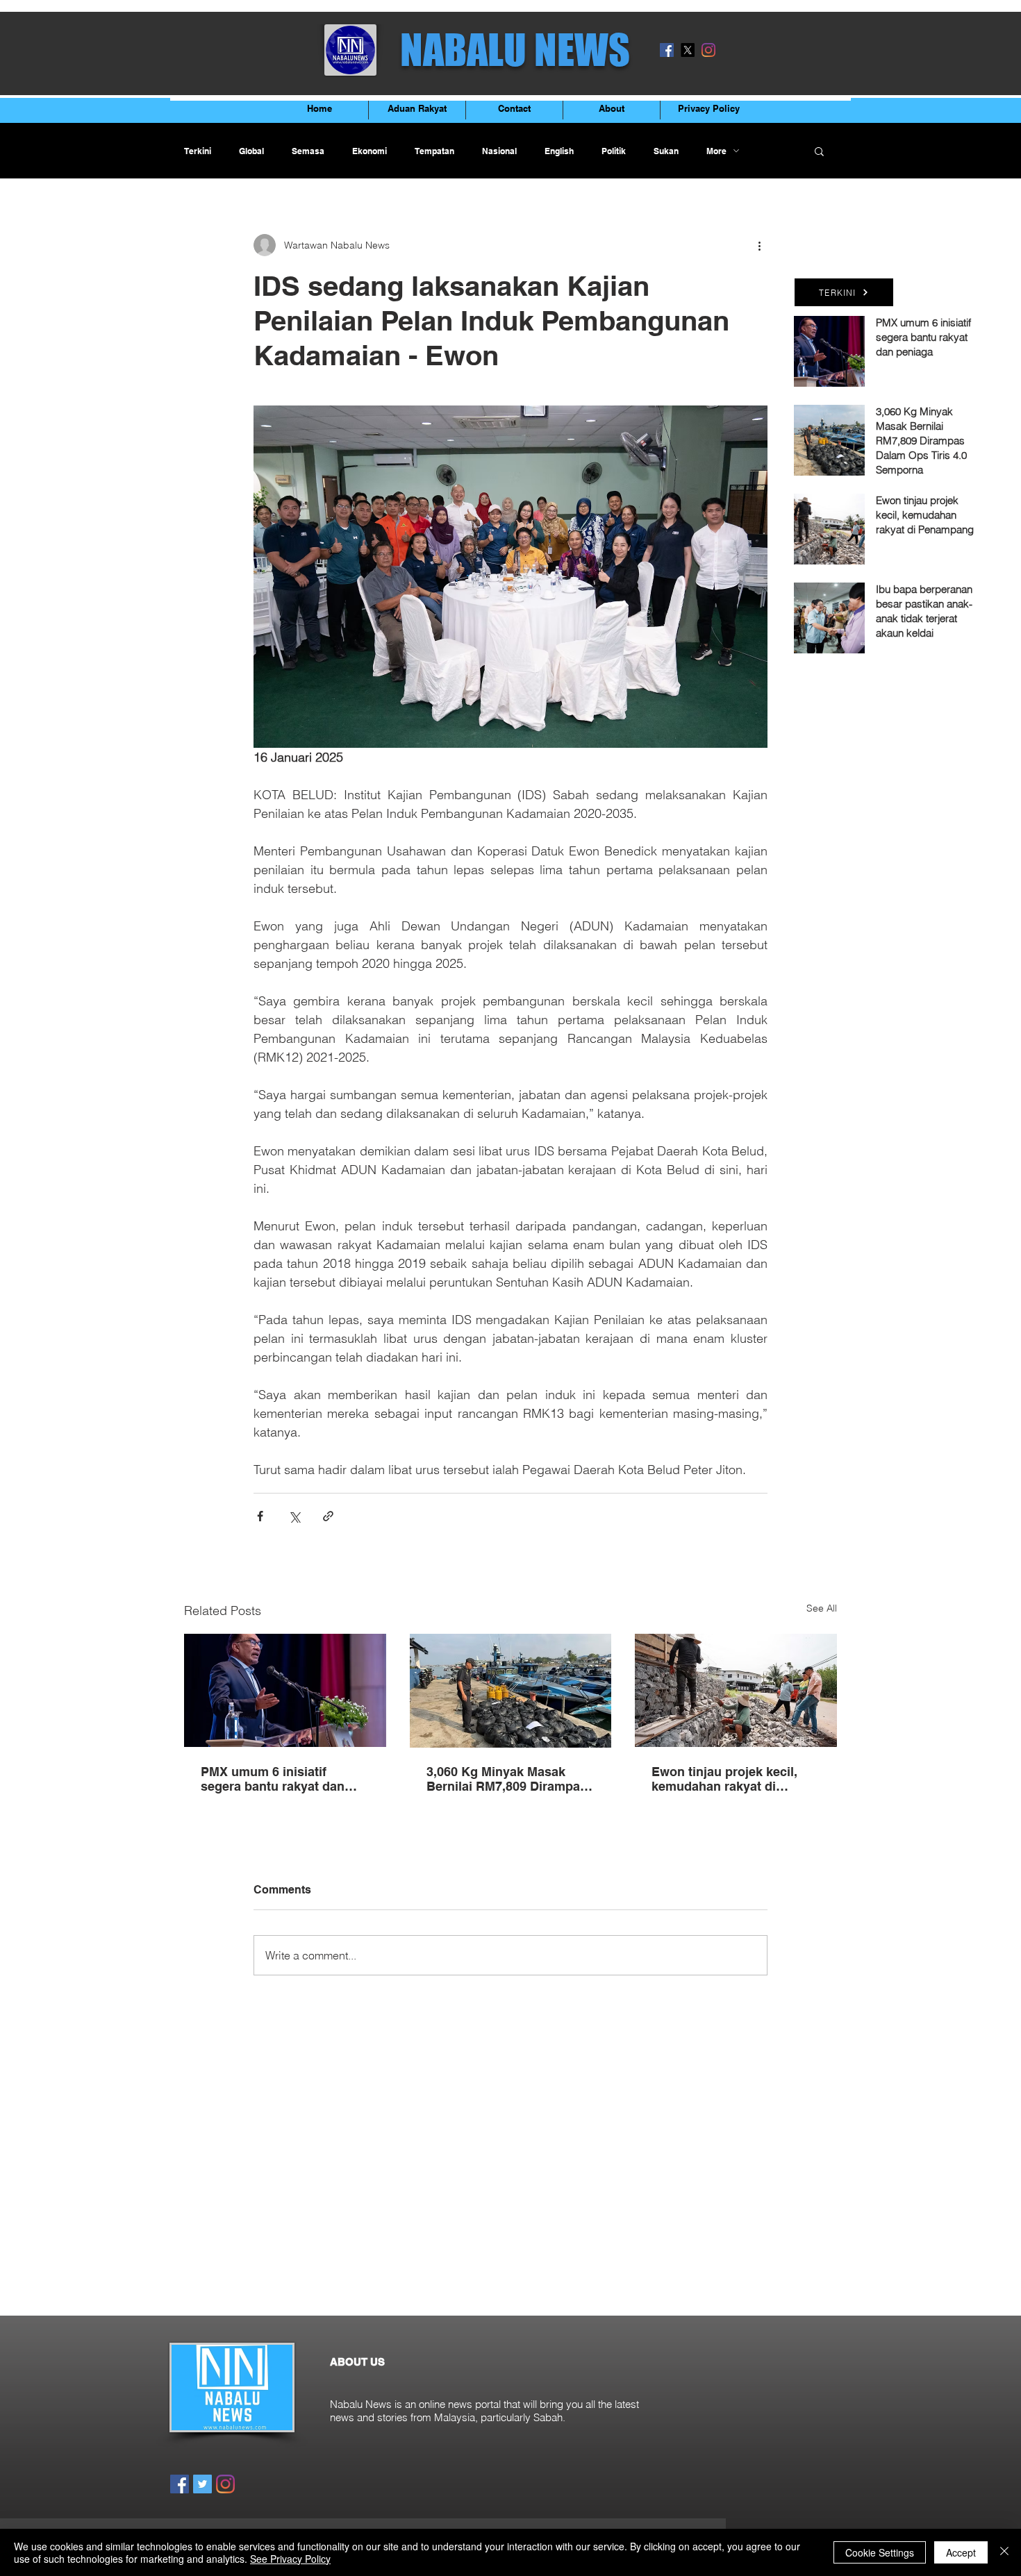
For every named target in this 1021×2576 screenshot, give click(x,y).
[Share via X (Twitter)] (294, 1516)
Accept (961, 2552)
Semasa (308, 151)
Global (251, 151)
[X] (688, 50)
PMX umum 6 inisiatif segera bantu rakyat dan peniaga (273, 1779)
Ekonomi (370, 151)
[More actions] (759, 245)
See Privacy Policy (290, 2559)
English (559, 151)
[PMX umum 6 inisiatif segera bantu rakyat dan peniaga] (285, 1690)
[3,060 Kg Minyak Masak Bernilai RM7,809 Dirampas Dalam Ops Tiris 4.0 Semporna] (511, 1691)
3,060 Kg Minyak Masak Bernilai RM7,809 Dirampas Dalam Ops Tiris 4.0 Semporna (507, 1779)
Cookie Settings (880, 2552)
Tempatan (434, 151)
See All (822, 1608)
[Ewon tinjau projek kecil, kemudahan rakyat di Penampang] (736, 1690)
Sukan (666, 151)
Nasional (499, 151)
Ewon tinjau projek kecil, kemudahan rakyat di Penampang (724, 1779)
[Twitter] (202, 2484)
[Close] (1004, 2552)
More (716, 151)
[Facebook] (667, 50)
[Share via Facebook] (260, 1516)
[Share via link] (328, 1516)
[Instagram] (708, 50)
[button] (819, 151)
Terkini (198, 151)
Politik (614, 151)
